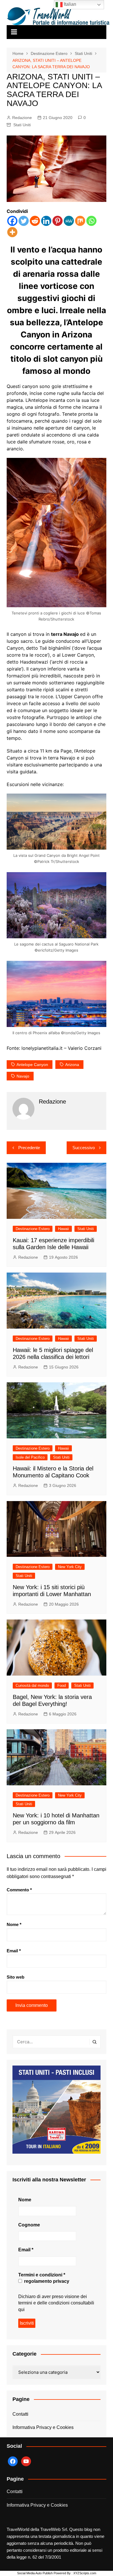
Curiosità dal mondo (32, 1686)
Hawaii (63, 1229)
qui (21, 2310)
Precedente (29, 1148)
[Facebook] (12, 221)
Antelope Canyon (32, 1065)
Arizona (72, 1065)
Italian (69, 4)
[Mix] (80, 221)
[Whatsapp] (91, 221)
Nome (14, 1924)
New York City (70, 1567)
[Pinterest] (58, 221)
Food (62, 1686)
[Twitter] (24, 221)
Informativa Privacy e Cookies (43, 2427)
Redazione (22, 118)
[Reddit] (35, 221)
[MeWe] (69, 221)
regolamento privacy (46, 2281)
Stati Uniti (22, 125)
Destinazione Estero (33, 1229)
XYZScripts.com (85, 2573)
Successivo (84, 1148)
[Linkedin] (46, 221)
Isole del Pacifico (30, 1457)
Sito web (16, 1977)
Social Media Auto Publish (35, 2573)
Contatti (20, 2414)
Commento (19, 1890)
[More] (12, 232)
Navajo (23, 1076)
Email (14, 1951)
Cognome (29, 2225)
